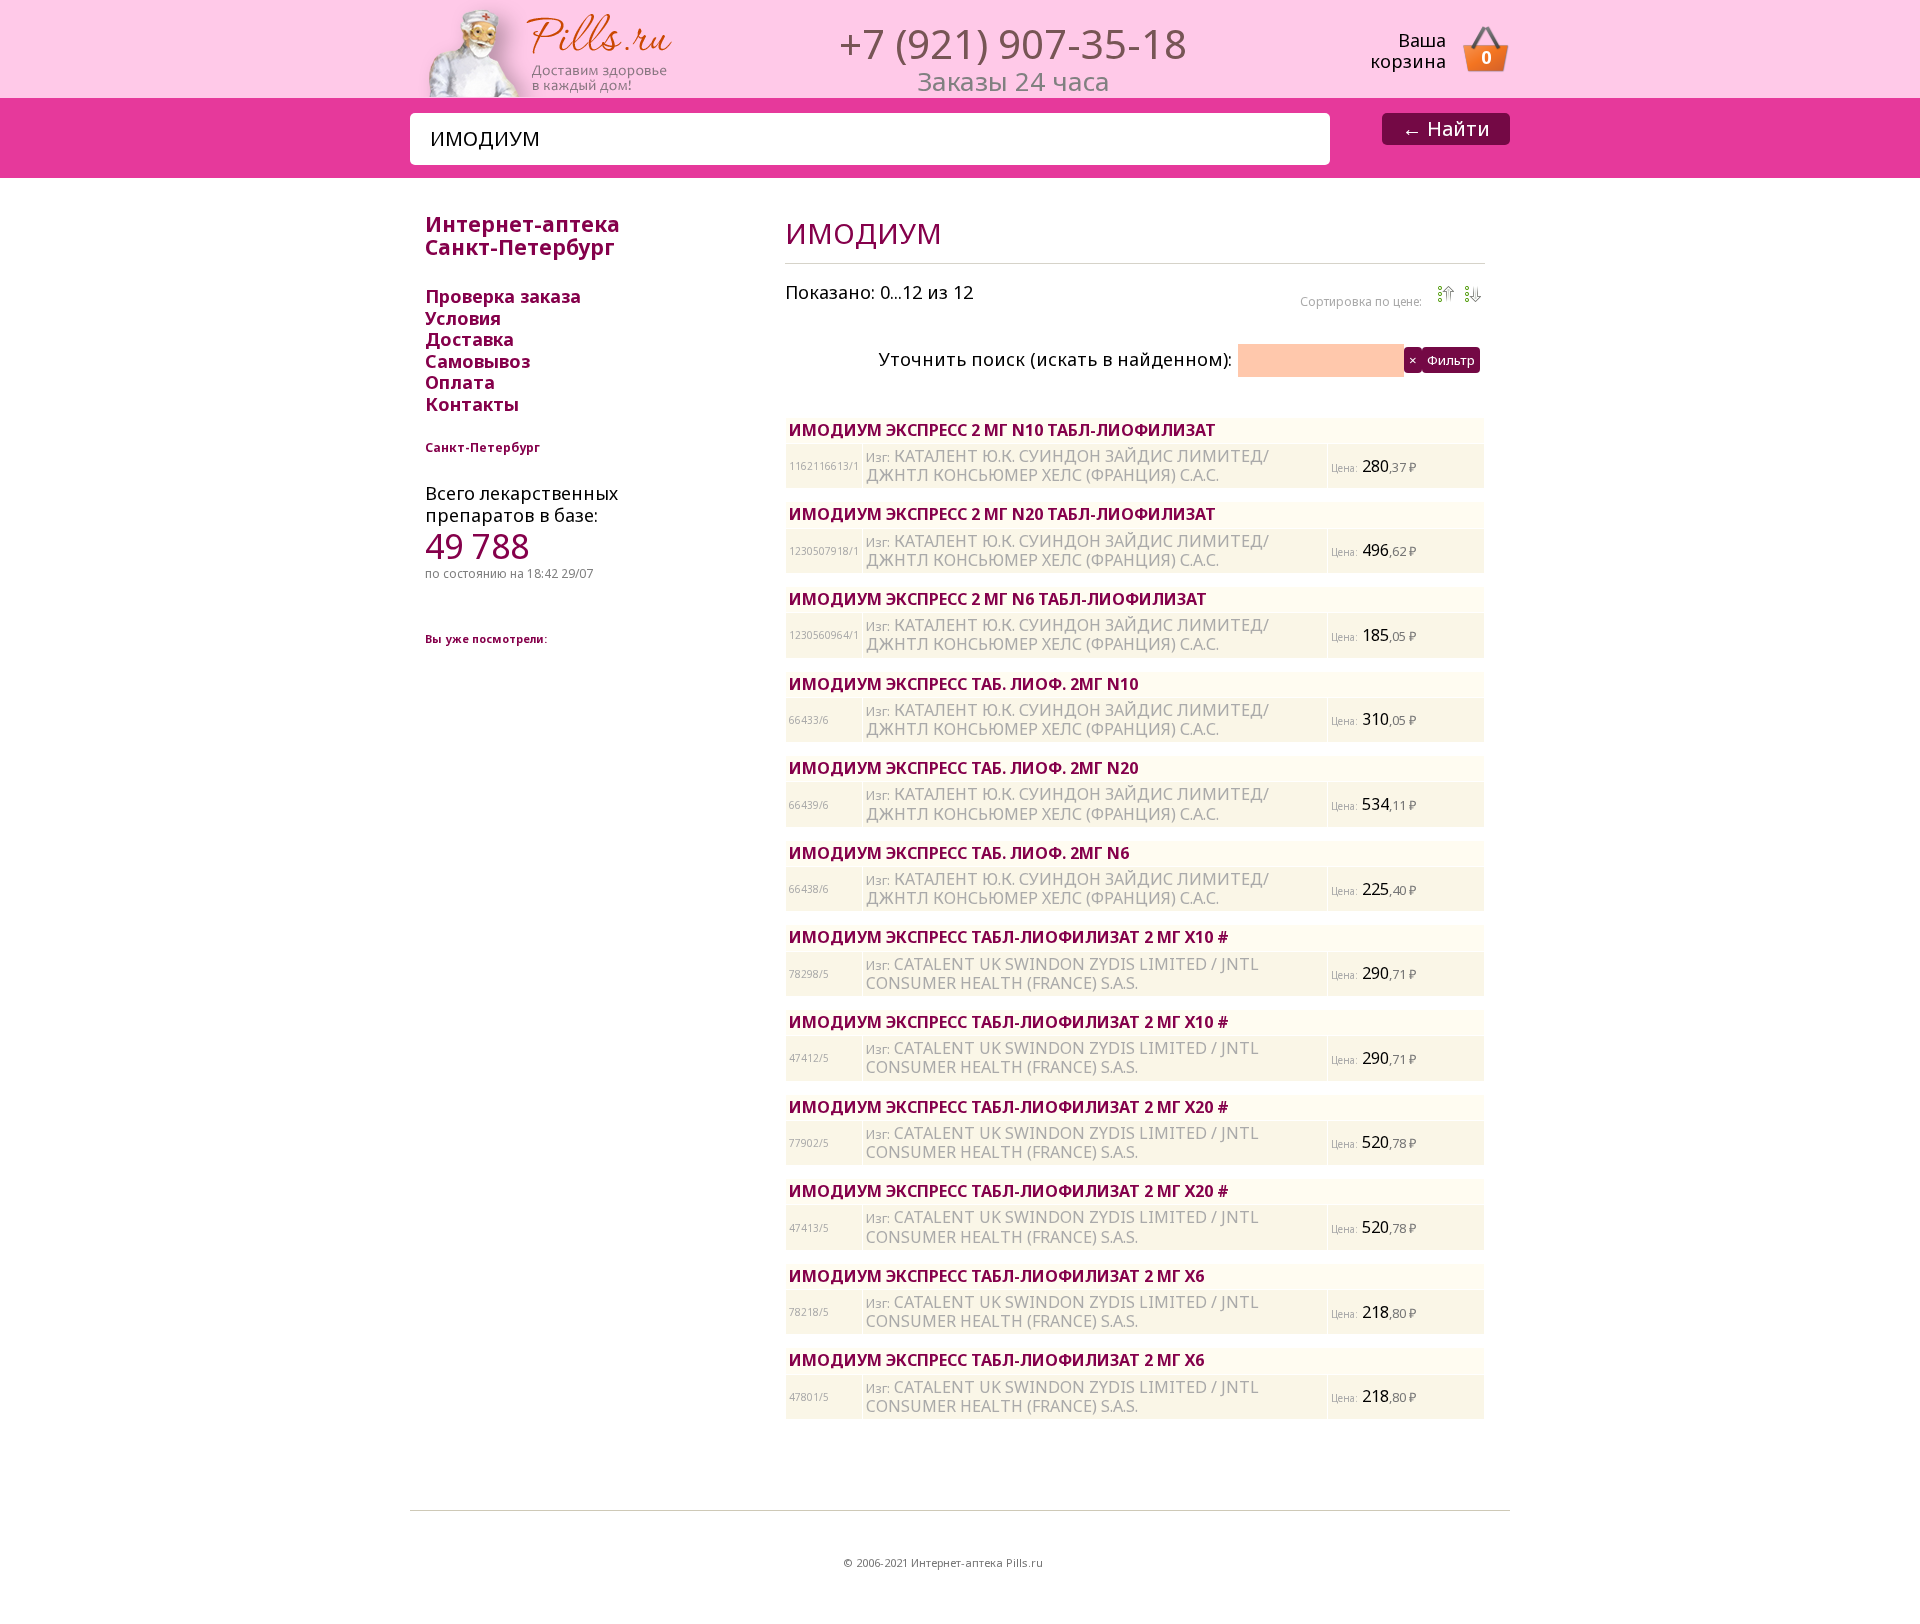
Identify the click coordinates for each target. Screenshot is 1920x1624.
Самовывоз (477, 361)
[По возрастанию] (1473, 294)
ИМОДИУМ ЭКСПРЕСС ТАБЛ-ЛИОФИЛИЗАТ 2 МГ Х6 (996, 1276)
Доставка (469, 339)
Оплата (460, 382)
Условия (463, 318)
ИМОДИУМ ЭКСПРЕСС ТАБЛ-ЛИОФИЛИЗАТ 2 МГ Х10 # (1009, 937)
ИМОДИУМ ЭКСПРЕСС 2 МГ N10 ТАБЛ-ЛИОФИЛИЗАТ (1002, 430)
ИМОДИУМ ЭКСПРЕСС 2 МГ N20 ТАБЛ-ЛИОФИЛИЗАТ (1002, 514)
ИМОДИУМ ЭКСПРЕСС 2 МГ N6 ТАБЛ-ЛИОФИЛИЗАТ (998, 599)
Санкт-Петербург (482, 447)
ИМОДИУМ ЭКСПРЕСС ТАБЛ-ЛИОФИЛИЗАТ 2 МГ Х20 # (1009, 1107)
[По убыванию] (1446, 294)
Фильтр (1451, 360)
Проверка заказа (503, 296)
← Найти (1446, 128)
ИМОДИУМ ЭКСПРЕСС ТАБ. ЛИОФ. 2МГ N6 (959, 853)
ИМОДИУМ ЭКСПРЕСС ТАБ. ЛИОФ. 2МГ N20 (963, 768)
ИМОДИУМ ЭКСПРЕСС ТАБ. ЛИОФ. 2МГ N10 (963, 684)
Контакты (472, 404)
